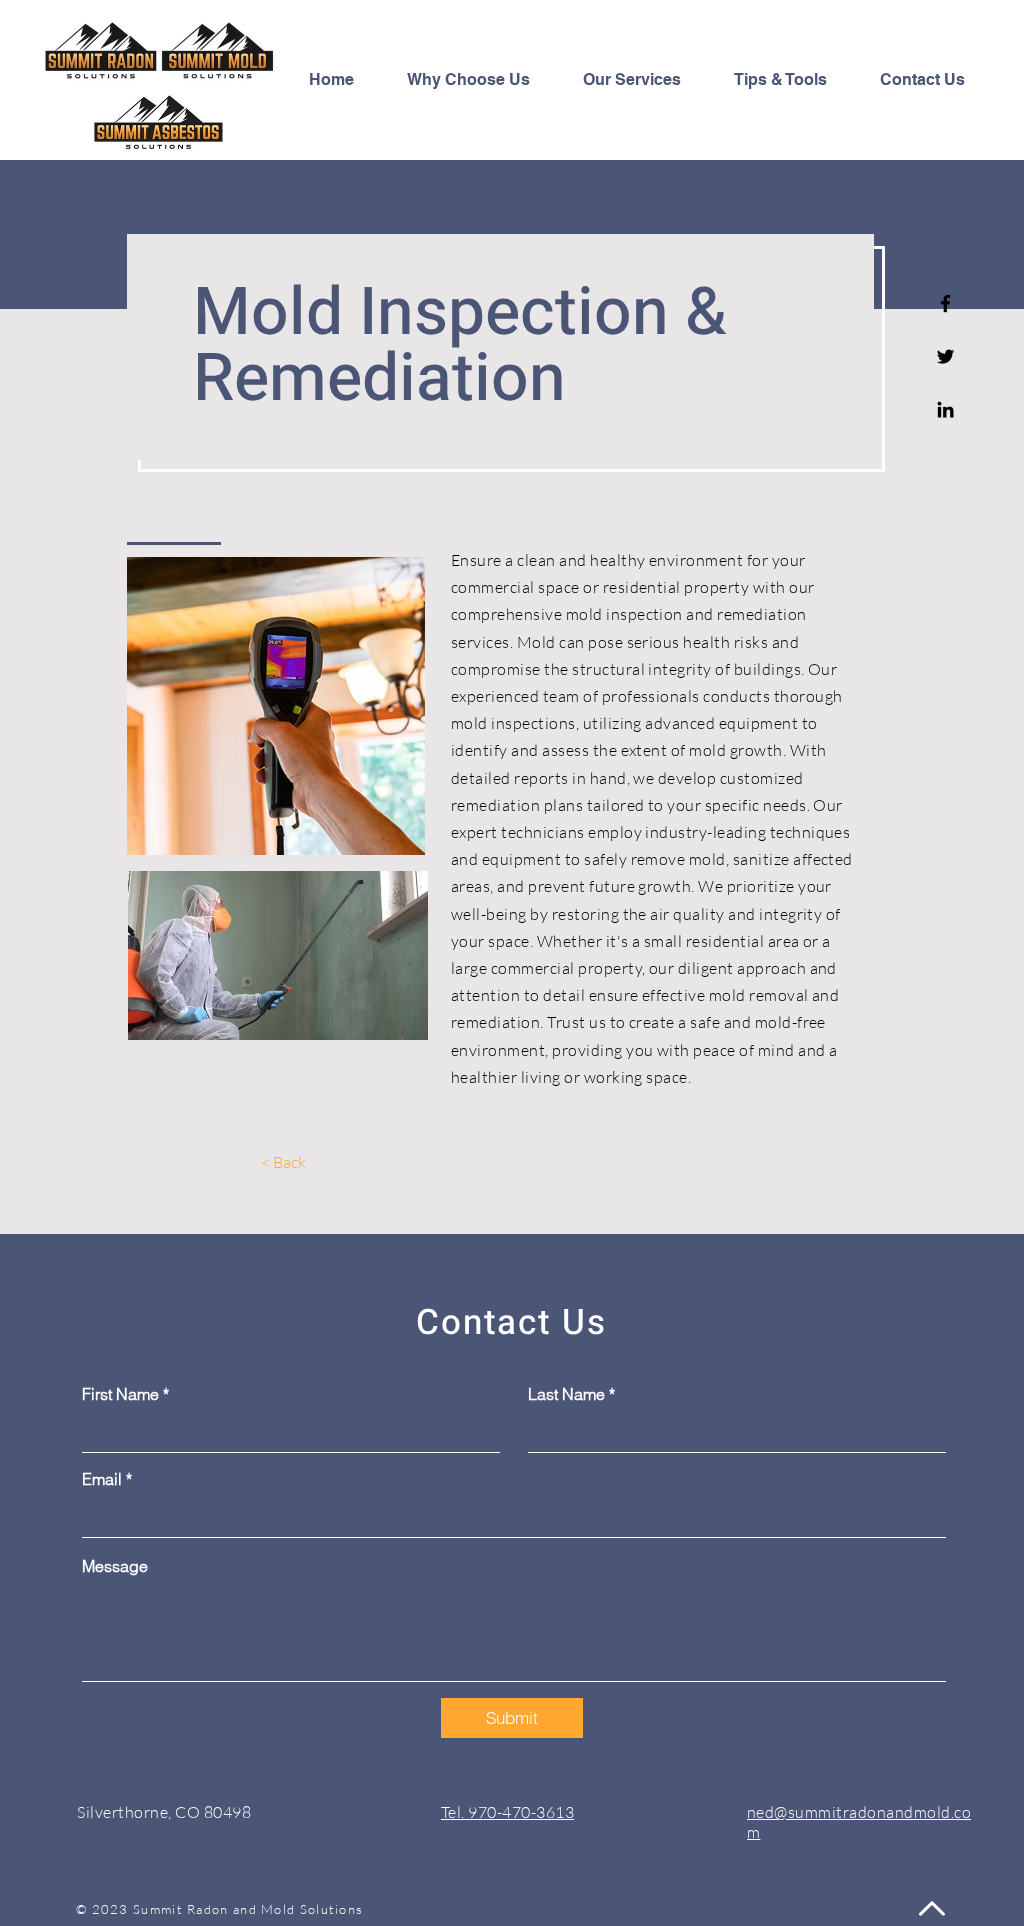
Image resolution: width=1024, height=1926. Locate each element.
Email (102, 1479)
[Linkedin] (945, 409)
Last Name (566, 1394)
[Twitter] (945, 356)
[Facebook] (945, 303)
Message (115, 1566)
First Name (120, 1394)
